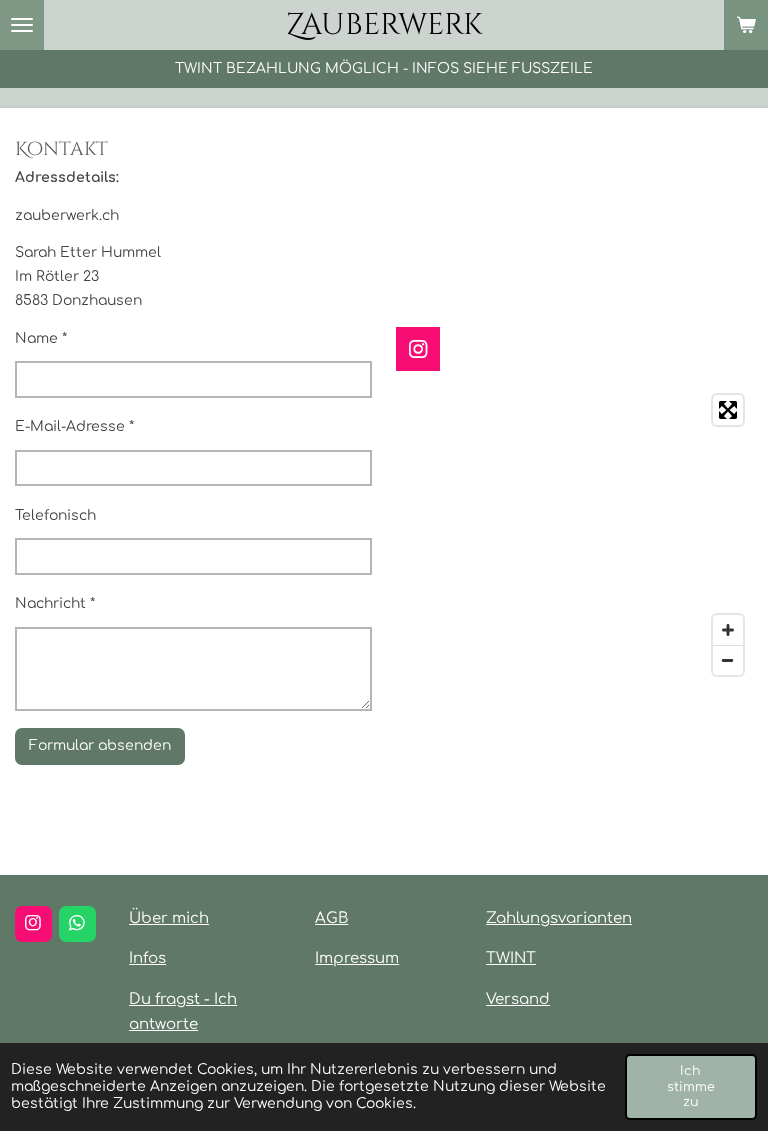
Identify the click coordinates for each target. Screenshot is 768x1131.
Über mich (169, 918)
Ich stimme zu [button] (691, 1086)
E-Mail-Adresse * (74, 426)
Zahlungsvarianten (559, 918)
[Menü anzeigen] (22, 25)
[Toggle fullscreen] (728, 410)
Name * (41, 338)
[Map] (574, 535)
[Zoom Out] (728, 660)
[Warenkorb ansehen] (746, 25)
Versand (518, 999)
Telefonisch (55, 515)
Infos (147, 958)
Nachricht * (55, 603)
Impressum (357, 958)
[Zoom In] (728, 630)
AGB (331, 918)
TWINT (511, 958)
